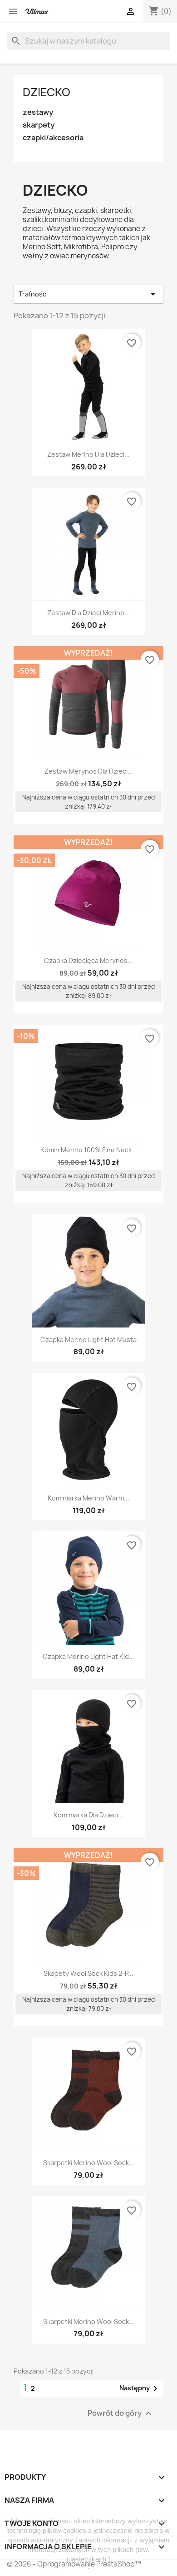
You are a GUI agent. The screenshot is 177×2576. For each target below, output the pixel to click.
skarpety (39, 125)
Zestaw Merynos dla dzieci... (89, 771)
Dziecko (47, 92)
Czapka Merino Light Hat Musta (88, 1340)
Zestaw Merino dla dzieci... (88, 454)
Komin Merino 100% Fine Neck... (89, 1150)
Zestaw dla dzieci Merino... (88, 613)
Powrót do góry (121, 2413)
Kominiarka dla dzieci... (88, 1815)
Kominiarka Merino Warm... (88, 1498)
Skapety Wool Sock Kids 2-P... (88, 1973)
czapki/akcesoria (53, 138)
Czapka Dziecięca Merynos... (88, 960)
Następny (140, 2388)
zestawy (38, 112)
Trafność (88, 294)
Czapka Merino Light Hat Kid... (88, 1656)
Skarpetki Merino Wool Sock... (89, 2163)
